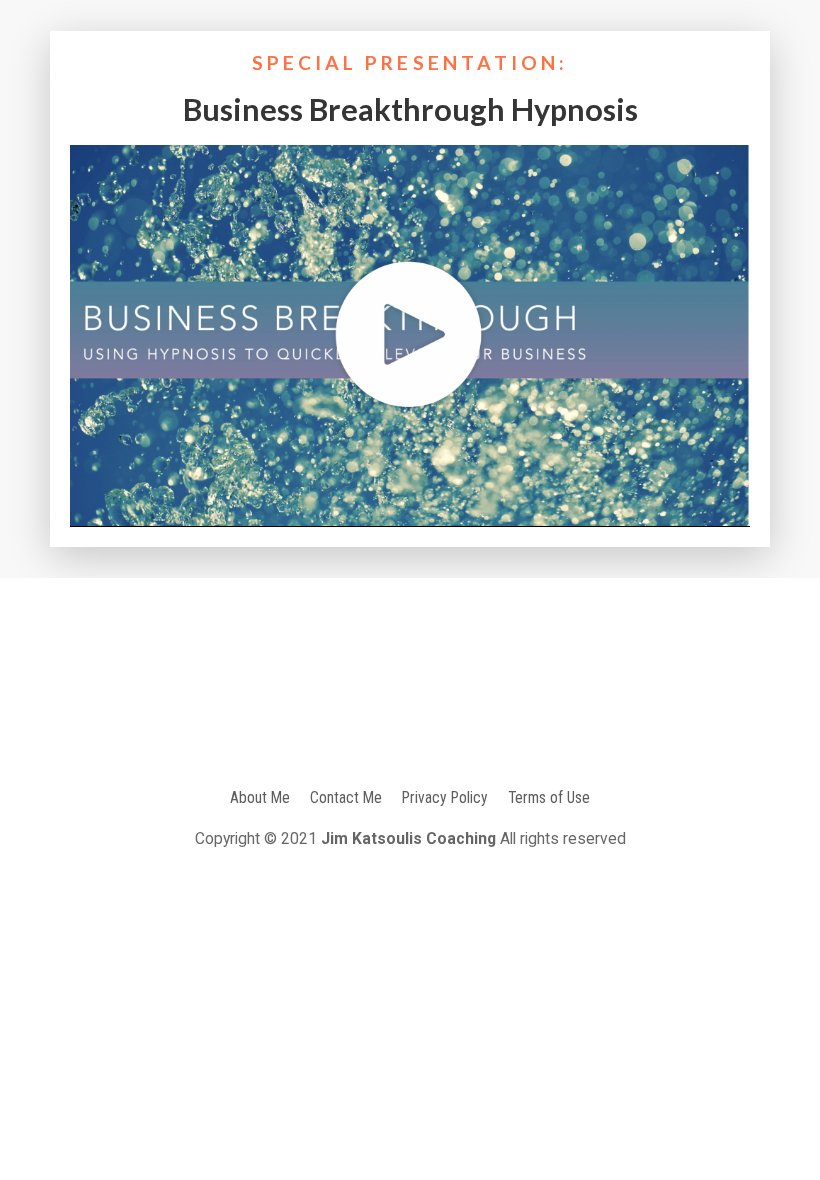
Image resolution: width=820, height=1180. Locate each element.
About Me (260, 797)
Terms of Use (549, 797)
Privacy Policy (445, 797)
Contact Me (346, 797)
